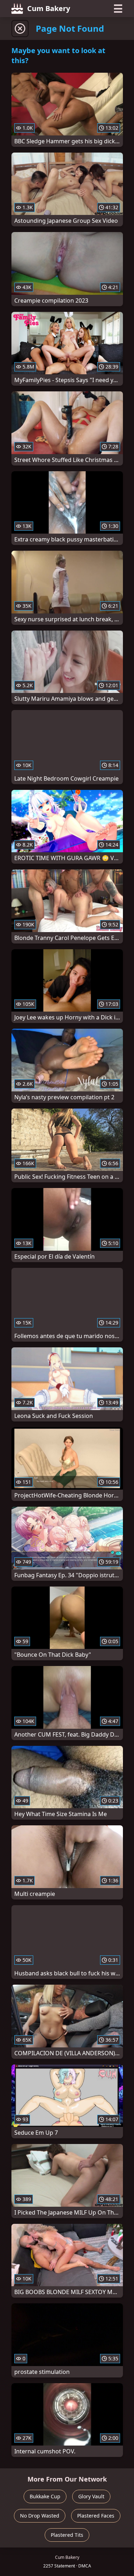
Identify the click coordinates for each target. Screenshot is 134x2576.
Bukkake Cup (45, 2496)
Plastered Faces (96, 2516)
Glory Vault (91, 2496)
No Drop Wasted (40, 2516)
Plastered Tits (67, 2535)
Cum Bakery (49, 8)
